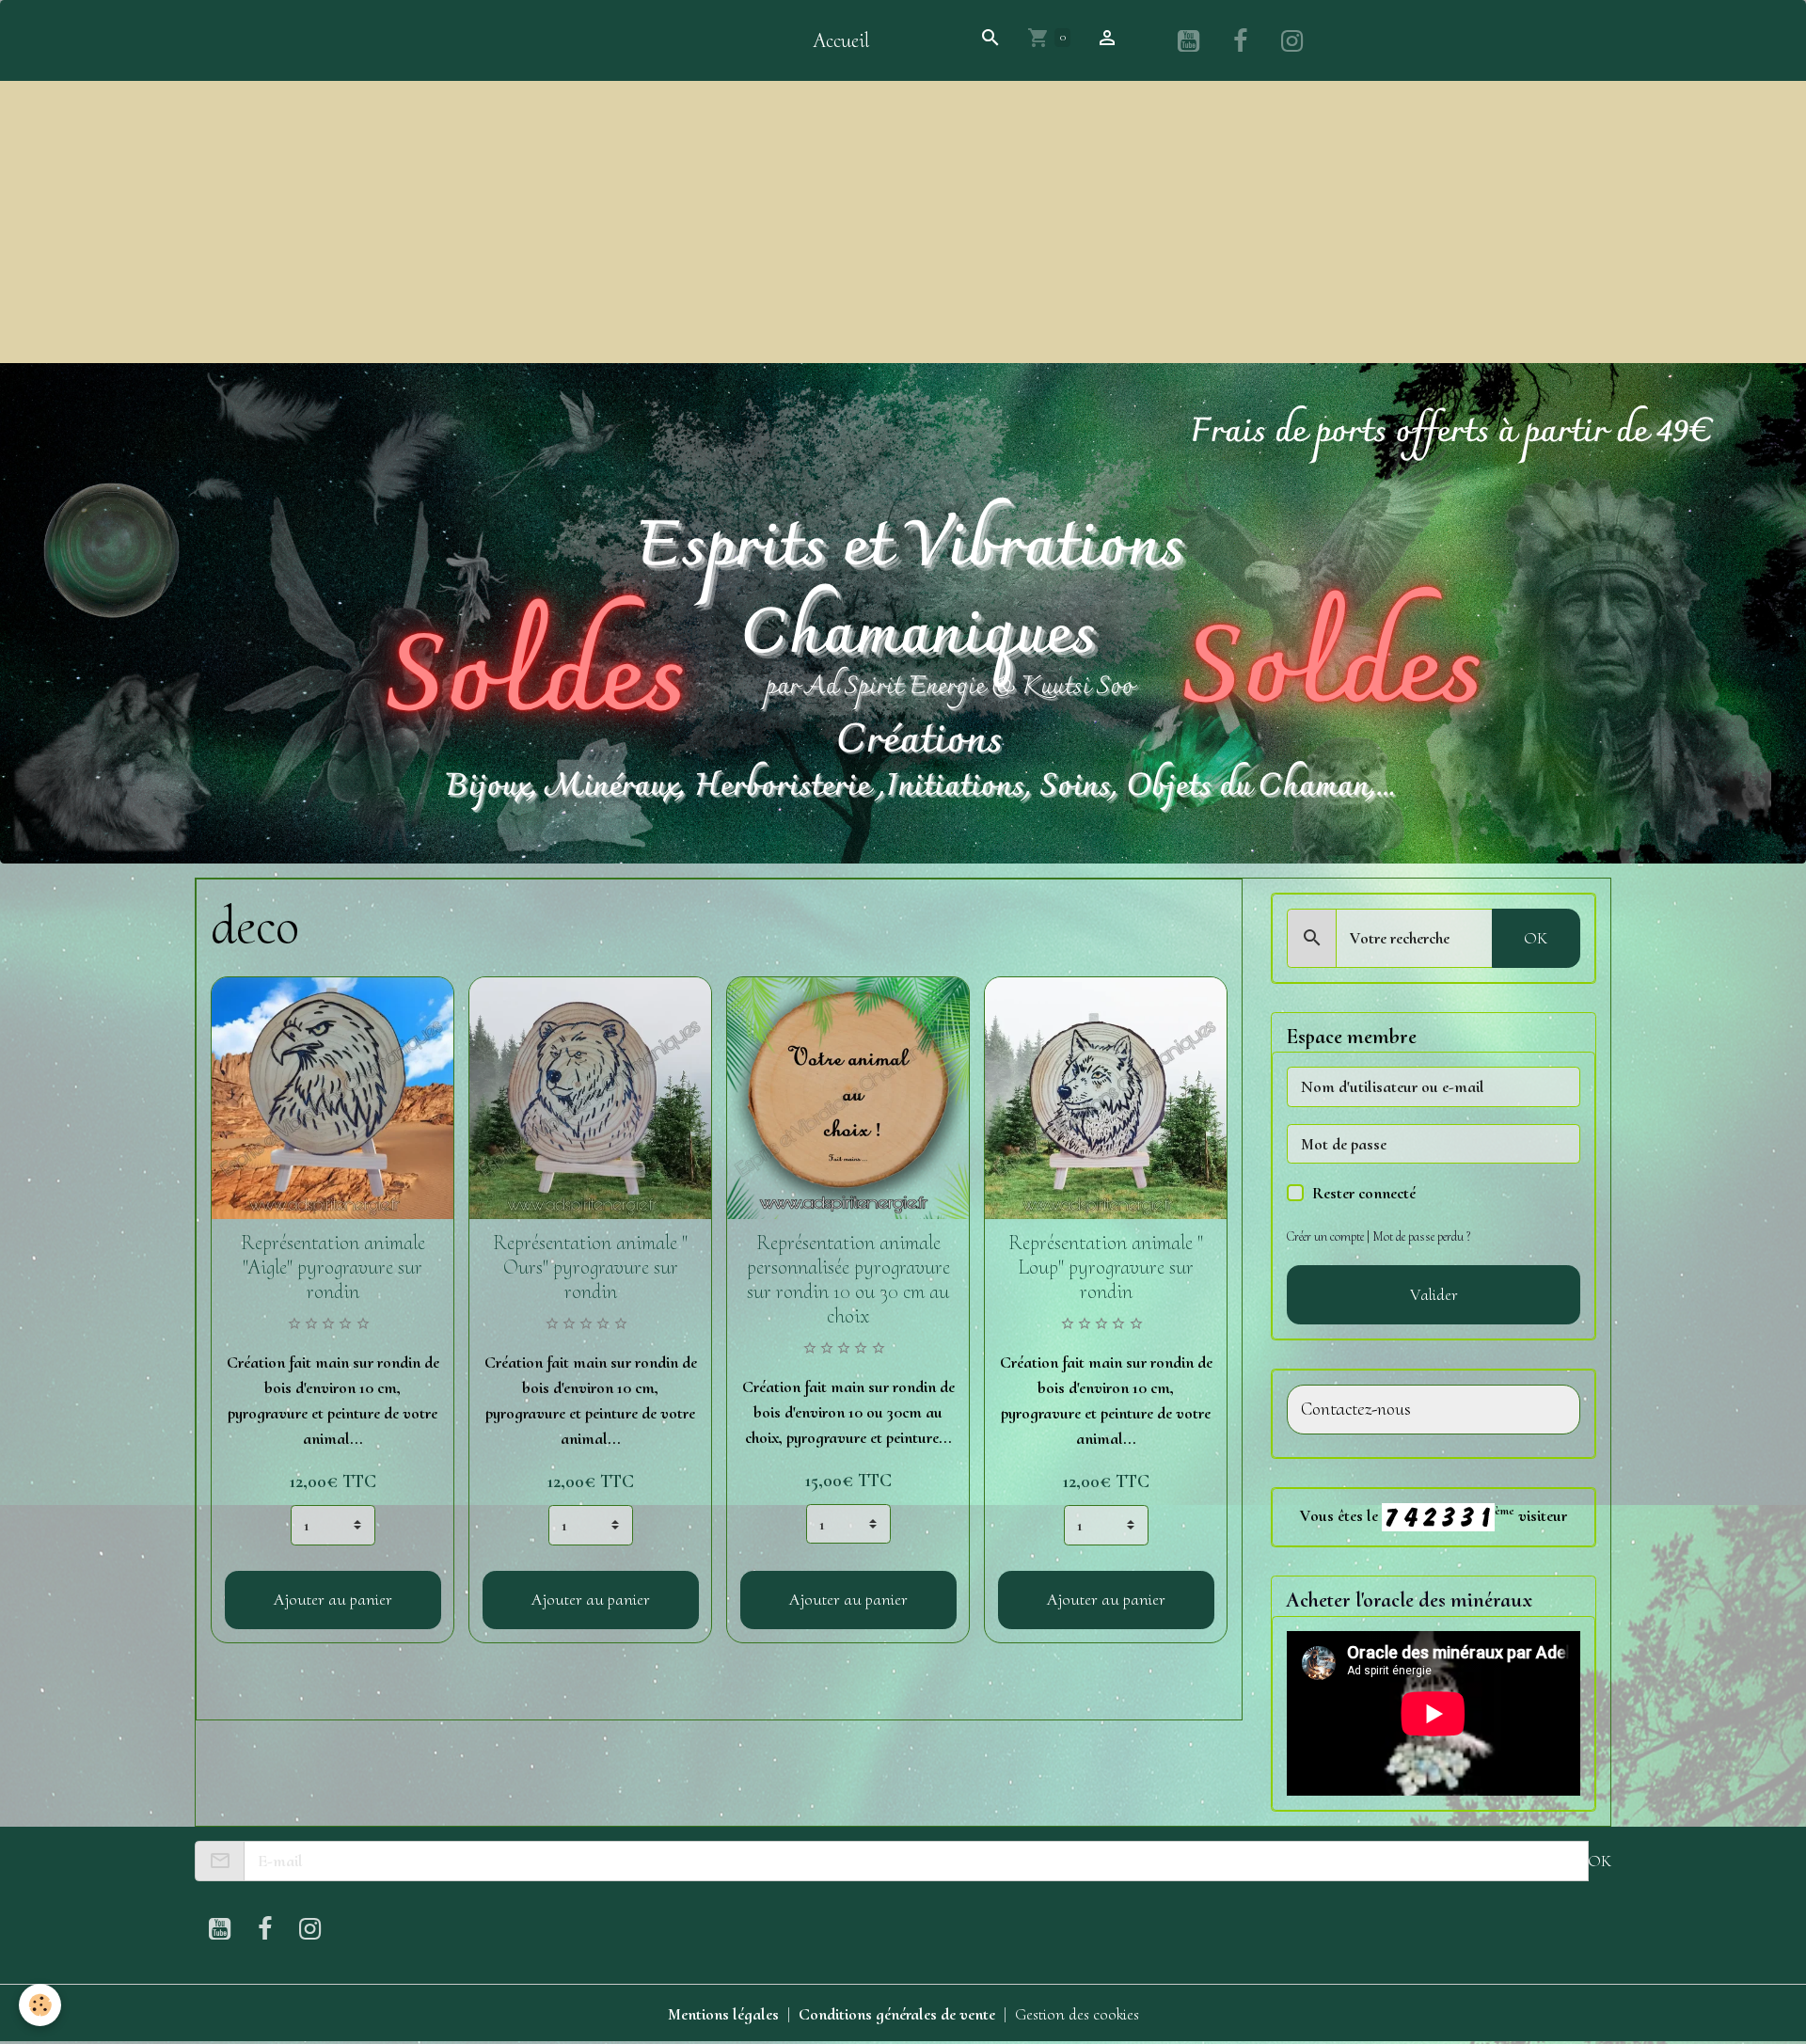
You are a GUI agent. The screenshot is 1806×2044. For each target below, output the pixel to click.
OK (1536, 938)
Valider (1434, 1294)
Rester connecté (1364, 1193)
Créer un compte (1325, 1236)
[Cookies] (40, 2005)
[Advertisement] (903, 222)
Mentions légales (723, 2014)
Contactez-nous (1356, 1410)
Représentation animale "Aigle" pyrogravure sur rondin (333, 1267)
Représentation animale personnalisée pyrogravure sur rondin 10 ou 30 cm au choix (848, 1279)
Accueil (841, 40)
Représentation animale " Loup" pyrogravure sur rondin (1106, 1267)
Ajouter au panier (333, 1599)
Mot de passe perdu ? (1421, 1236)
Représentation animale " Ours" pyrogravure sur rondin (590, 1267)
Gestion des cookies (1077, 2014)
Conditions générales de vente (897, 2014)
